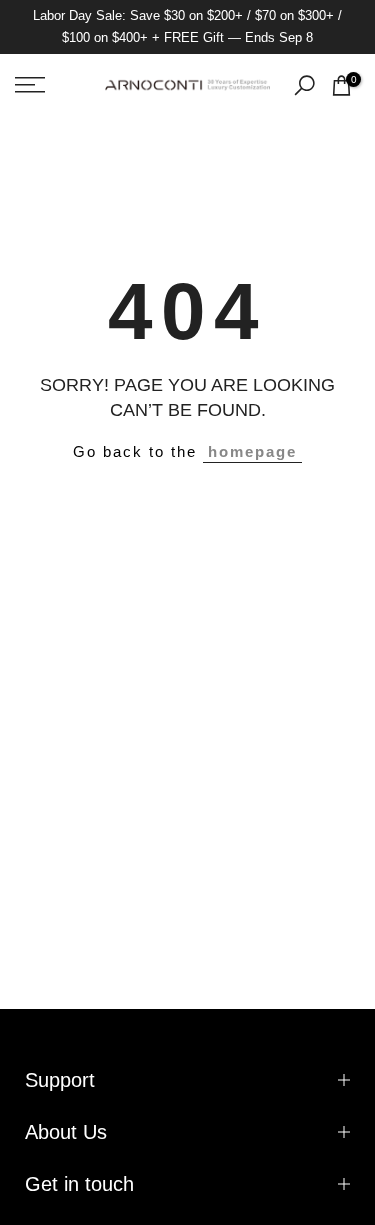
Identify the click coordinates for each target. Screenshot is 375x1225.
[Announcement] (187, 27)
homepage (252, 451)
